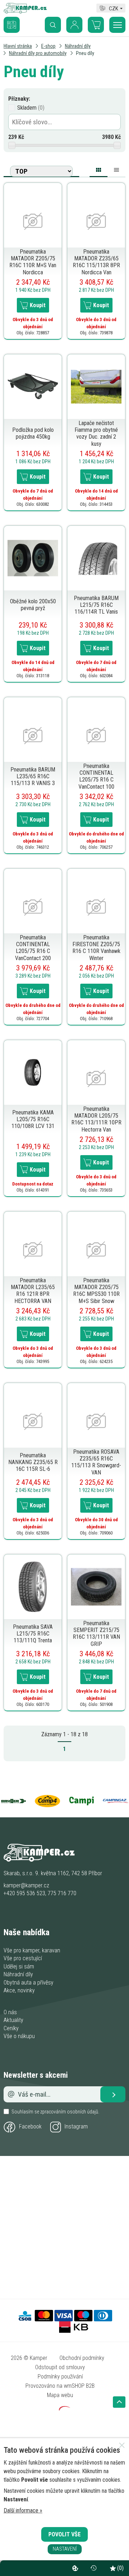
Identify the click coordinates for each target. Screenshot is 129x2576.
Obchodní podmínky (82, 2358)
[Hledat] (53, 25)
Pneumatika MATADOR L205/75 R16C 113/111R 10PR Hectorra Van (96, 1119)
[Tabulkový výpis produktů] (116, 169)
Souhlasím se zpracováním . (55, 2112)
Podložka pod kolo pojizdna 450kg (33, 433)
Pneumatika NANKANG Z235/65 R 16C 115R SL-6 (33, 1462)
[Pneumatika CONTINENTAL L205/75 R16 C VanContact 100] (96, 735)
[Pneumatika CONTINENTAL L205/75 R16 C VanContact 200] (33, 907)
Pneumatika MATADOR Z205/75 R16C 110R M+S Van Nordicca (33, 262)
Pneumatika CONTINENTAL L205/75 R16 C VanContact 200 (33, 948)
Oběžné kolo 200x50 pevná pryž (33, 605)
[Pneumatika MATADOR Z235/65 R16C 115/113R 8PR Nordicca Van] (96, 221)
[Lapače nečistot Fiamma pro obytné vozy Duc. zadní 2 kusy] (96, 386)
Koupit (38, 305)
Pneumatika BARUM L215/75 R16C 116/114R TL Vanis (96, 605)
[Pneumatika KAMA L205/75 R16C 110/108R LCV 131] (33, 1072)
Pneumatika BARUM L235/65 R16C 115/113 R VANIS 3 (33, 776)
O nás (10, 2012)
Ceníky (11, 2028)
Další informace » (23, 2510)
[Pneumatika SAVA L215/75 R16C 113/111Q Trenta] (33, 1586)
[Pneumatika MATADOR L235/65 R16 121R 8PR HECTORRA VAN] (33, 1250)
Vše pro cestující (23, 1958)
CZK (114, 8)
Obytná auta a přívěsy (28, 1983)
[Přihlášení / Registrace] (74, 25)
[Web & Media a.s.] (64, 2409)
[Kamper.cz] (25, 12)
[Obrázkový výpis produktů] (99, 171)
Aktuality (13, 2020)
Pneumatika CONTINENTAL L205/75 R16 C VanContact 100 (96, 776)
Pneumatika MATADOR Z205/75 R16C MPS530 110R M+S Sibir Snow (96, 1291)
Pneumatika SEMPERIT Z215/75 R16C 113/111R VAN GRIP (96, 1634)
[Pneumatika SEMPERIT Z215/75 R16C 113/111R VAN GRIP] (96, 1586)
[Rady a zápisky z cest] (18, 20)
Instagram (76, 2126)
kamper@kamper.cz (26, 1885)
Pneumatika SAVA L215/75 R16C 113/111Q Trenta (33, 1634)
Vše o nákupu (19, 2036)
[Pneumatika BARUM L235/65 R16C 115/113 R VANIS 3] (33, 735)
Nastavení (65, 2549)
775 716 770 (62, 1893)
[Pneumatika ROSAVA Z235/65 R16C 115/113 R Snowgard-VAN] (96, 1421)
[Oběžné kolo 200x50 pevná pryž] (33, 558)
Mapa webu (60, 2395)
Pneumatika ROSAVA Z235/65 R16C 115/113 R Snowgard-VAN (96, 1462)
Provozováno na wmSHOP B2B (60, 2386)
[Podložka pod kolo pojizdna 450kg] (33, 386)
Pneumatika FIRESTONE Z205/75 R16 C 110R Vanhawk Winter (96, 948)
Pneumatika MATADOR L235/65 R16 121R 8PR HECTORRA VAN (33, 1291)
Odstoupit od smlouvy (60, 2367)
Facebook (30, 2126)
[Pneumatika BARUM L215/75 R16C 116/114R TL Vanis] (96, 558)
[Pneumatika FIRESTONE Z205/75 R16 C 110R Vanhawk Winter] (96, 907)
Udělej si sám (19, 1966)
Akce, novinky (19, 1990)
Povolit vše (64, 2534)
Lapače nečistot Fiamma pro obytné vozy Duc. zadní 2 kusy (96, 433)
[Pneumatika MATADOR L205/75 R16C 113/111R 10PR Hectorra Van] (96, 1078)
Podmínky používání (60, 2377)
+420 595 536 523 (24, 1893)
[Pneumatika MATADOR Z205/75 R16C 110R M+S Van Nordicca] (33, 221)
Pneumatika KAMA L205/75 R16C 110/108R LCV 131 (33, 1119)
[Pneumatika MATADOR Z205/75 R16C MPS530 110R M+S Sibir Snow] (96, 1250)
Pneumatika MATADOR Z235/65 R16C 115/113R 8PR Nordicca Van (96, 262)
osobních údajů (83, 2112)
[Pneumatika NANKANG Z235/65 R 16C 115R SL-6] (33, 1421)
